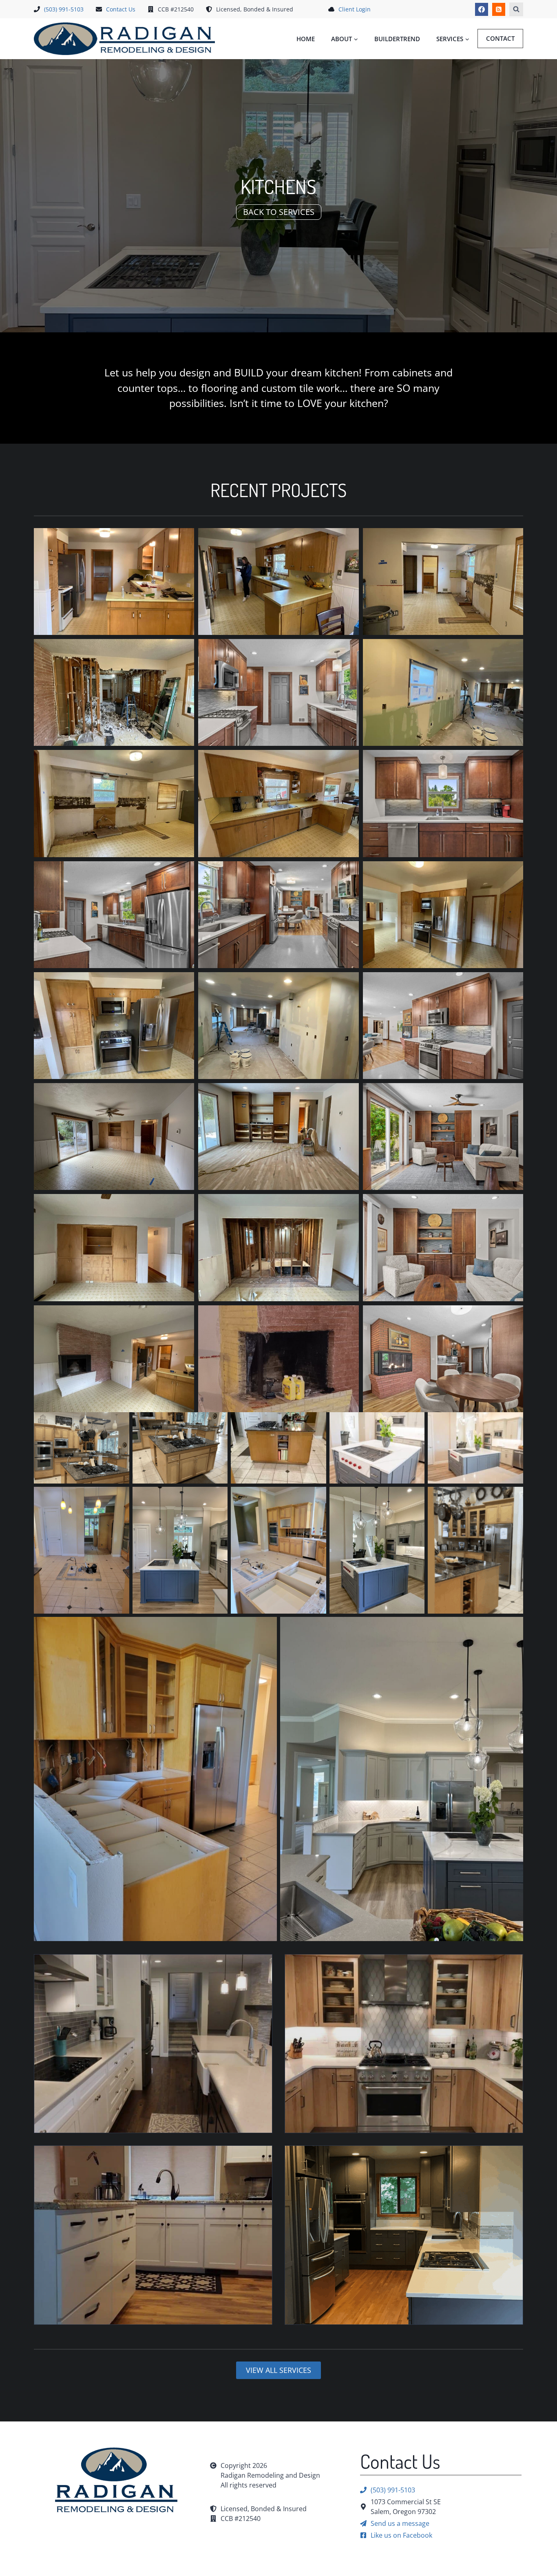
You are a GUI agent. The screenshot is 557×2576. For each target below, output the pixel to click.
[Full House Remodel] (153, 2044)
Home (306, 39)
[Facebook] (482, 9)
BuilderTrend (397, 39)
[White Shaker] (153, 2235)
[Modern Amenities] (404, 2235)
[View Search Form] (516, 9)
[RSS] (499, 9)
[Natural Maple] (404, 2044)
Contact (500, 38)
